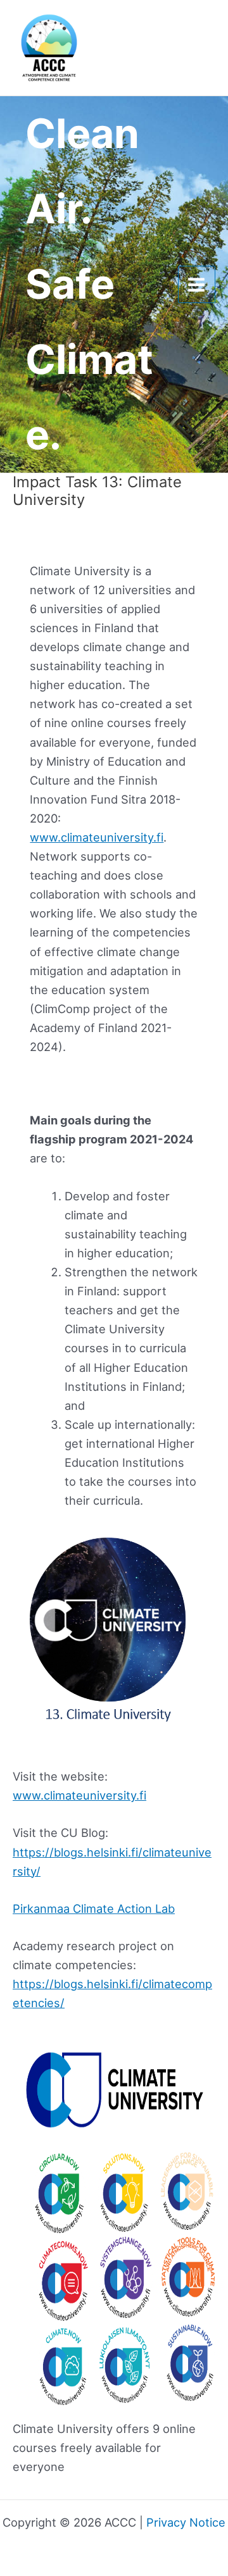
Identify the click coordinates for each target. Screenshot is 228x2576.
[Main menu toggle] (197, 284)
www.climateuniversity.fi (97, 837)
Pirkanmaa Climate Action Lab (94, 1908)
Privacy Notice (186, 2522)
